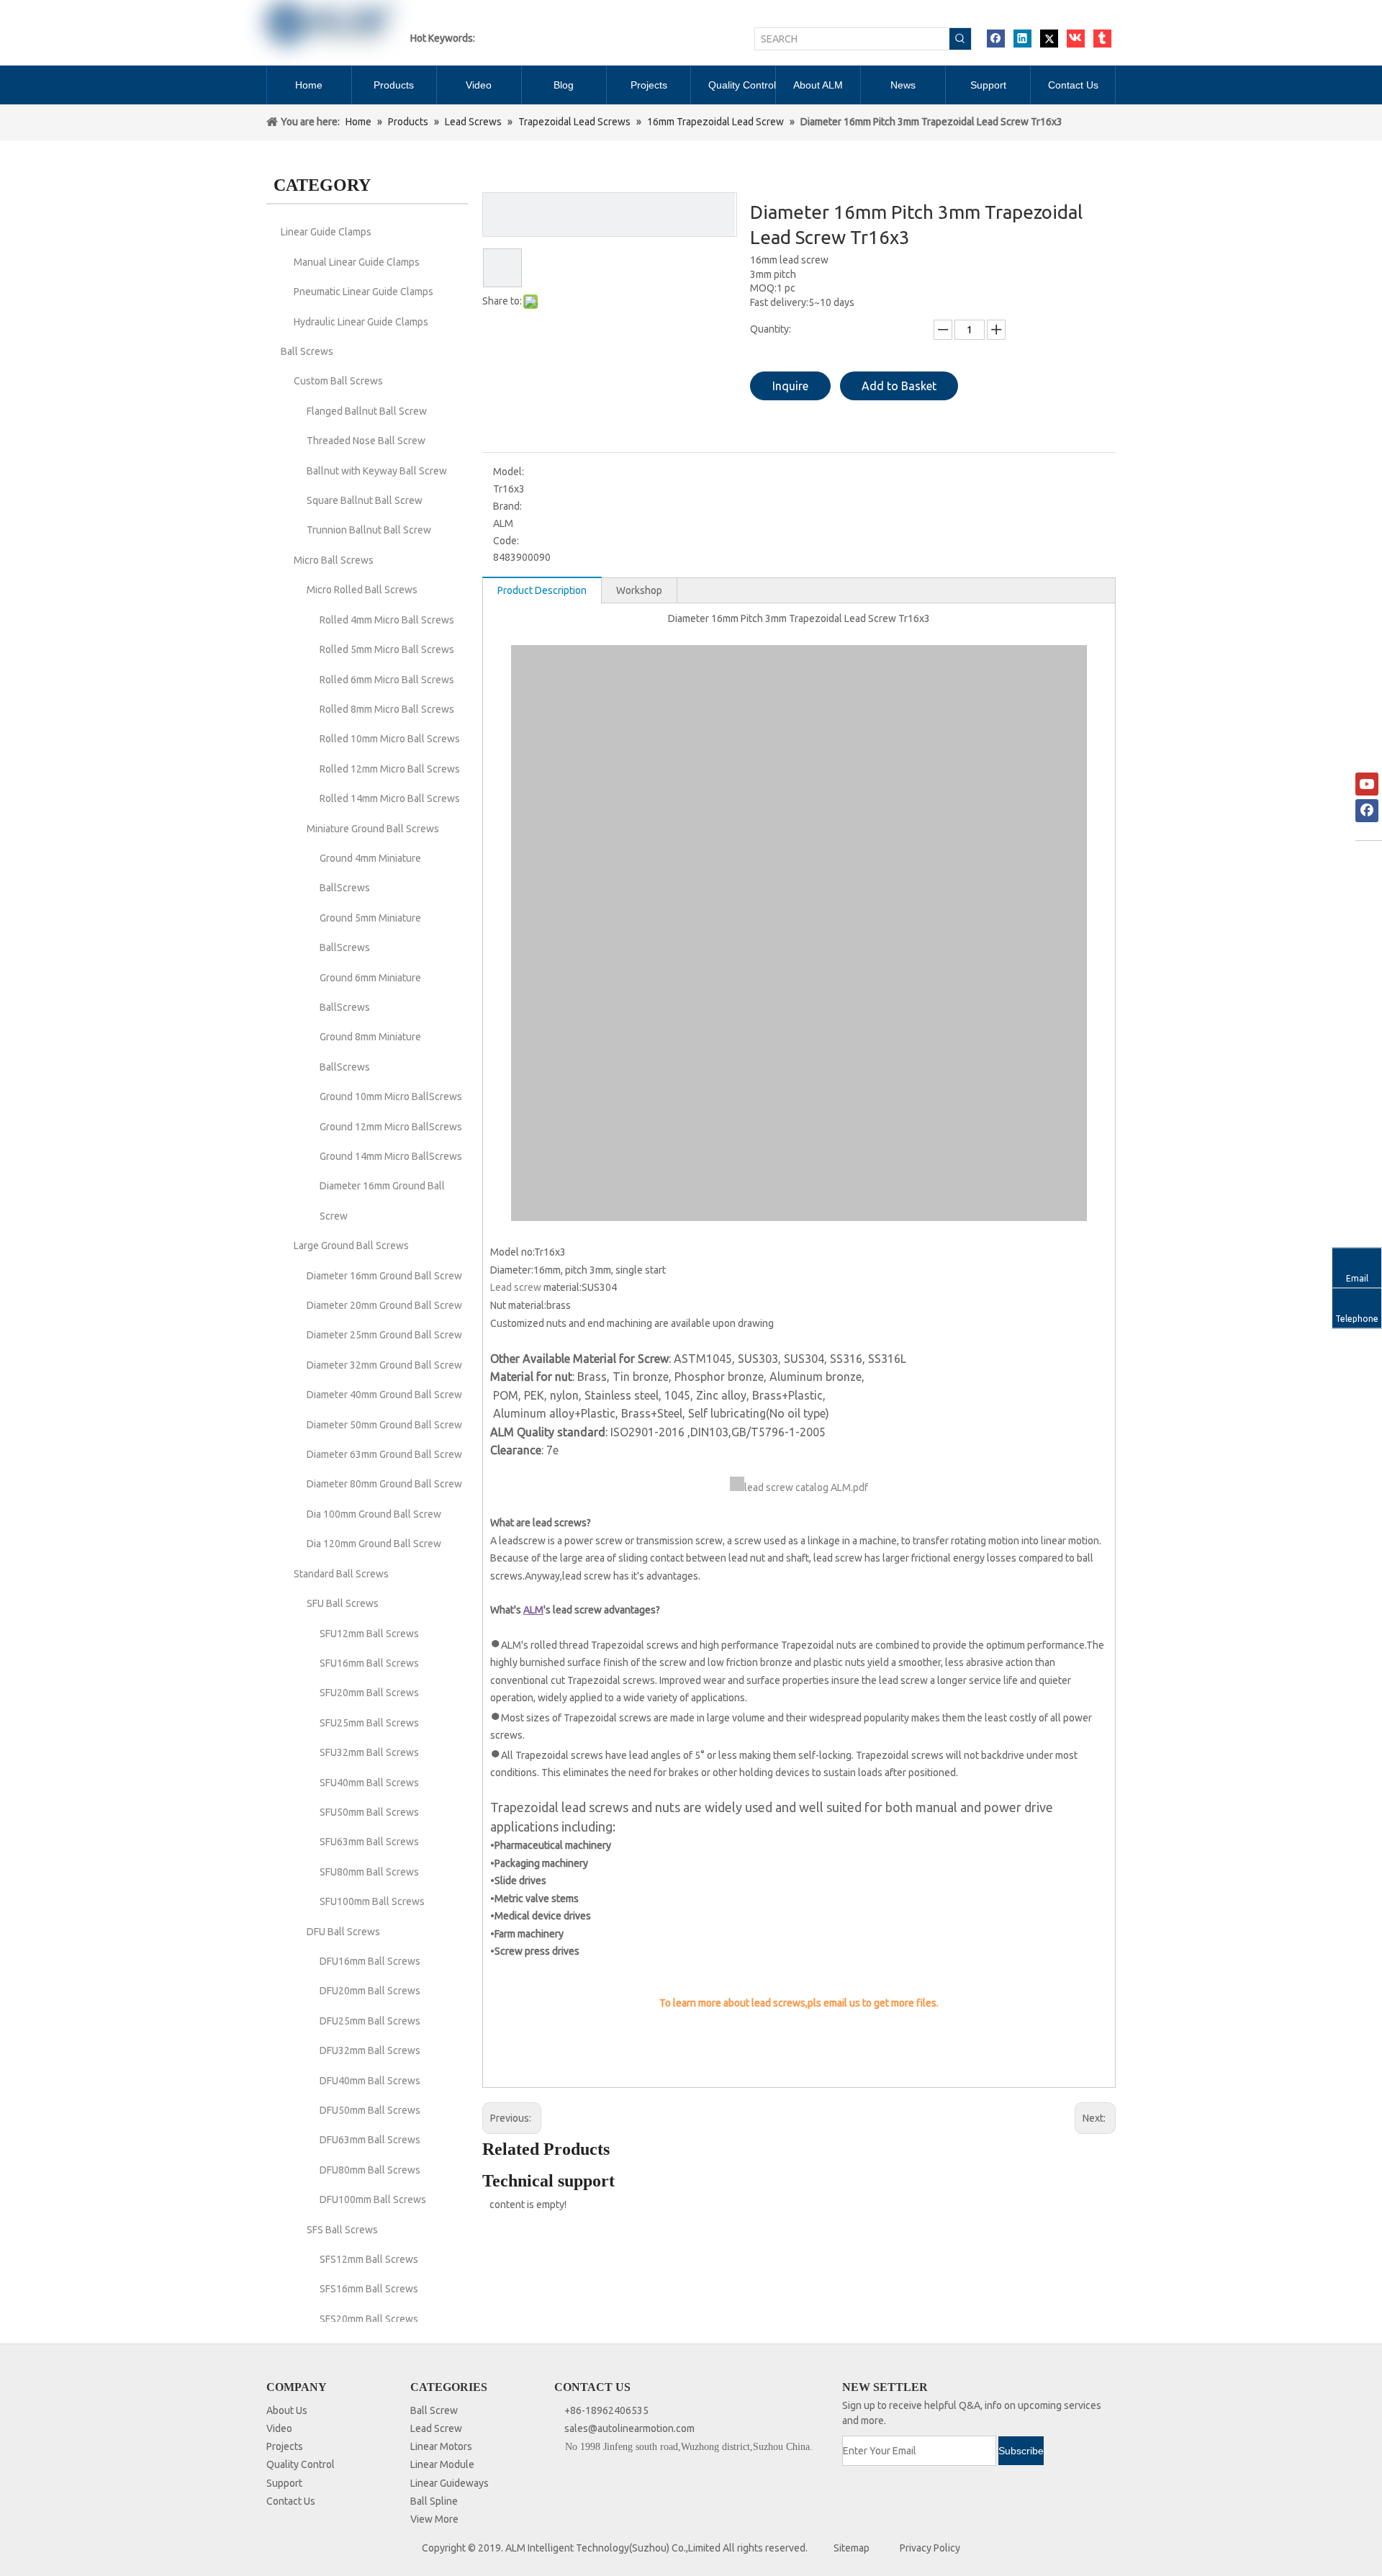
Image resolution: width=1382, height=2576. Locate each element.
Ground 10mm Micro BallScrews (391, 1096)
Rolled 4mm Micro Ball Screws (387, 620)
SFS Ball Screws (342, 2230)
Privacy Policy (930, 2548)
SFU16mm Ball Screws (369, 1663)
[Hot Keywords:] (960, 39)
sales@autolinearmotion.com (629, 2428)
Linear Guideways (450, 2483)
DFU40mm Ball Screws (370, 2081)
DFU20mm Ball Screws (370, 1991)
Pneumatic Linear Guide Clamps (363, 292)
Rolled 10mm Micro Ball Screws (390, 739)
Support (284, 2483)
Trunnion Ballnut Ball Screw (369, 530)
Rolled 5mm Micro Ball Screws (387, 649)
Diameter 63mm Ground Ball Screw (384, 1454)
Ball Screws (307, 351)
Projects (285, 2446)
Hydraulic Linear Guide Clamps (361, 322)
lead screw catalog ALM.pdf (806, 1487)
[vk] (1076, 39)
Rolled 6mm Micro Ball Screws (387, 680)
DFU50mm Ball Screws (370, 2110)
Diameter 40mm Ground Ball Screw (384, 1395)
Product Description (542, 590)
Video (279, 2428)
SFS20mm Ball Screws (369, 2319)
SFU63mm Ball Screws (369, 1842)
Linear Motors (441, 2446)
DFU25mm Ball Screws (370, 2021)
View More (434, 2519)
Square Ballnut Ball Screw (365, 500)
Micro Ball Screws (334, 560)
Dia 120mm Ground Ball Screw (374, 1544)
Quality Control (301, 2464)
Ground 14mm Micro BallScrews (391, 1156)
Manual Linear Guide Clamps (357, 262)
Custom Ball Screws (338, 381)
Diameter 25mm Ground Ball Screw (384, 1335)
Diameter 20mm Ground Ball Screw (384, 1305)
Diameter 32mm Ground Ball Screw (384, 1365)
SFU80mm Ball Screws (369, 1872)
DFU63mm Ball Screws (370, 2140)
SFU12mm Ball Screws (369, 1634)
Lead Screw (436, 2428)
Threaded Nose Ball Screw (366, 441)
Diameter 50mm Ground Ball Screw (384, 1425)
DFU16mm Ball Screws (370, 1961)
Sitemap (852, 2548)
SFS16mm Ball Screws (369, 2289)
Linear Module (442, 2464)
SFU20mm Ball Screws (369, 1693)
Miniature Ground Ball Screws (373, 829)
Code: (506, 541)
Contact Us (291, 2501)
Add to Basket (899, 386)
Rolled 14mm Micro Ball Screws (390, 798)
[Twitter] (1049, 39)
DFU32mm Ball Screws (370, 2050)
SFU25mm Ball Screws (369, 1723)
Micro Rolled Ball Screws (362, 590)
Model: (509, 472)
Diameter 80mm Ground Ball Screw (384, 1484)
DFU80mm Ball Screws (370, 2170)
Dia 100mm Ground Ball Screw (374, 1514)
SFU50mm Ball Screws (369, 1812)
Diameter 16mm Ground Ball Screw (384, 1276)
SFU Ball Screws (343, 1603)
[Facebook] (996, 39)
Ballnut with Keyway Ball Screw (377, 471)
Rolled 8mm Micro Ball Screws (387, 709)
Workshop (639, 590)
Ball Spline (434, 2501)
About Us (287, 2410)
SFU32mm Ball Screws (369, 1752)
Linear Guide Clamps (326, 232)
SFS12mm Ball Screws (369, 2259)
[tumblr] (1102, 39)
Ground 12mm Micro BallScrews (391, 1127)
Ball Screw (434, 2410)
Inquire (790, 386)
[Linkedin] (1022, 39)
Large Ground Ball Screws (351, 1246)
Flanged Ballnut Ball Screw (367, 411)
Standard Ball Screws (341, 1574)
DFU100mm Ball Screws (373, 2199)
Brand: (507, 506)
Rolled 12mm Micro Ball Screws (390, 769)
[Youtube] (1367, 784)
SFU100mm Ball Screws (372, 1901)
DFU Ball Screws (343, 1932)
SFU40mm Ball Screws (369, 1783)
